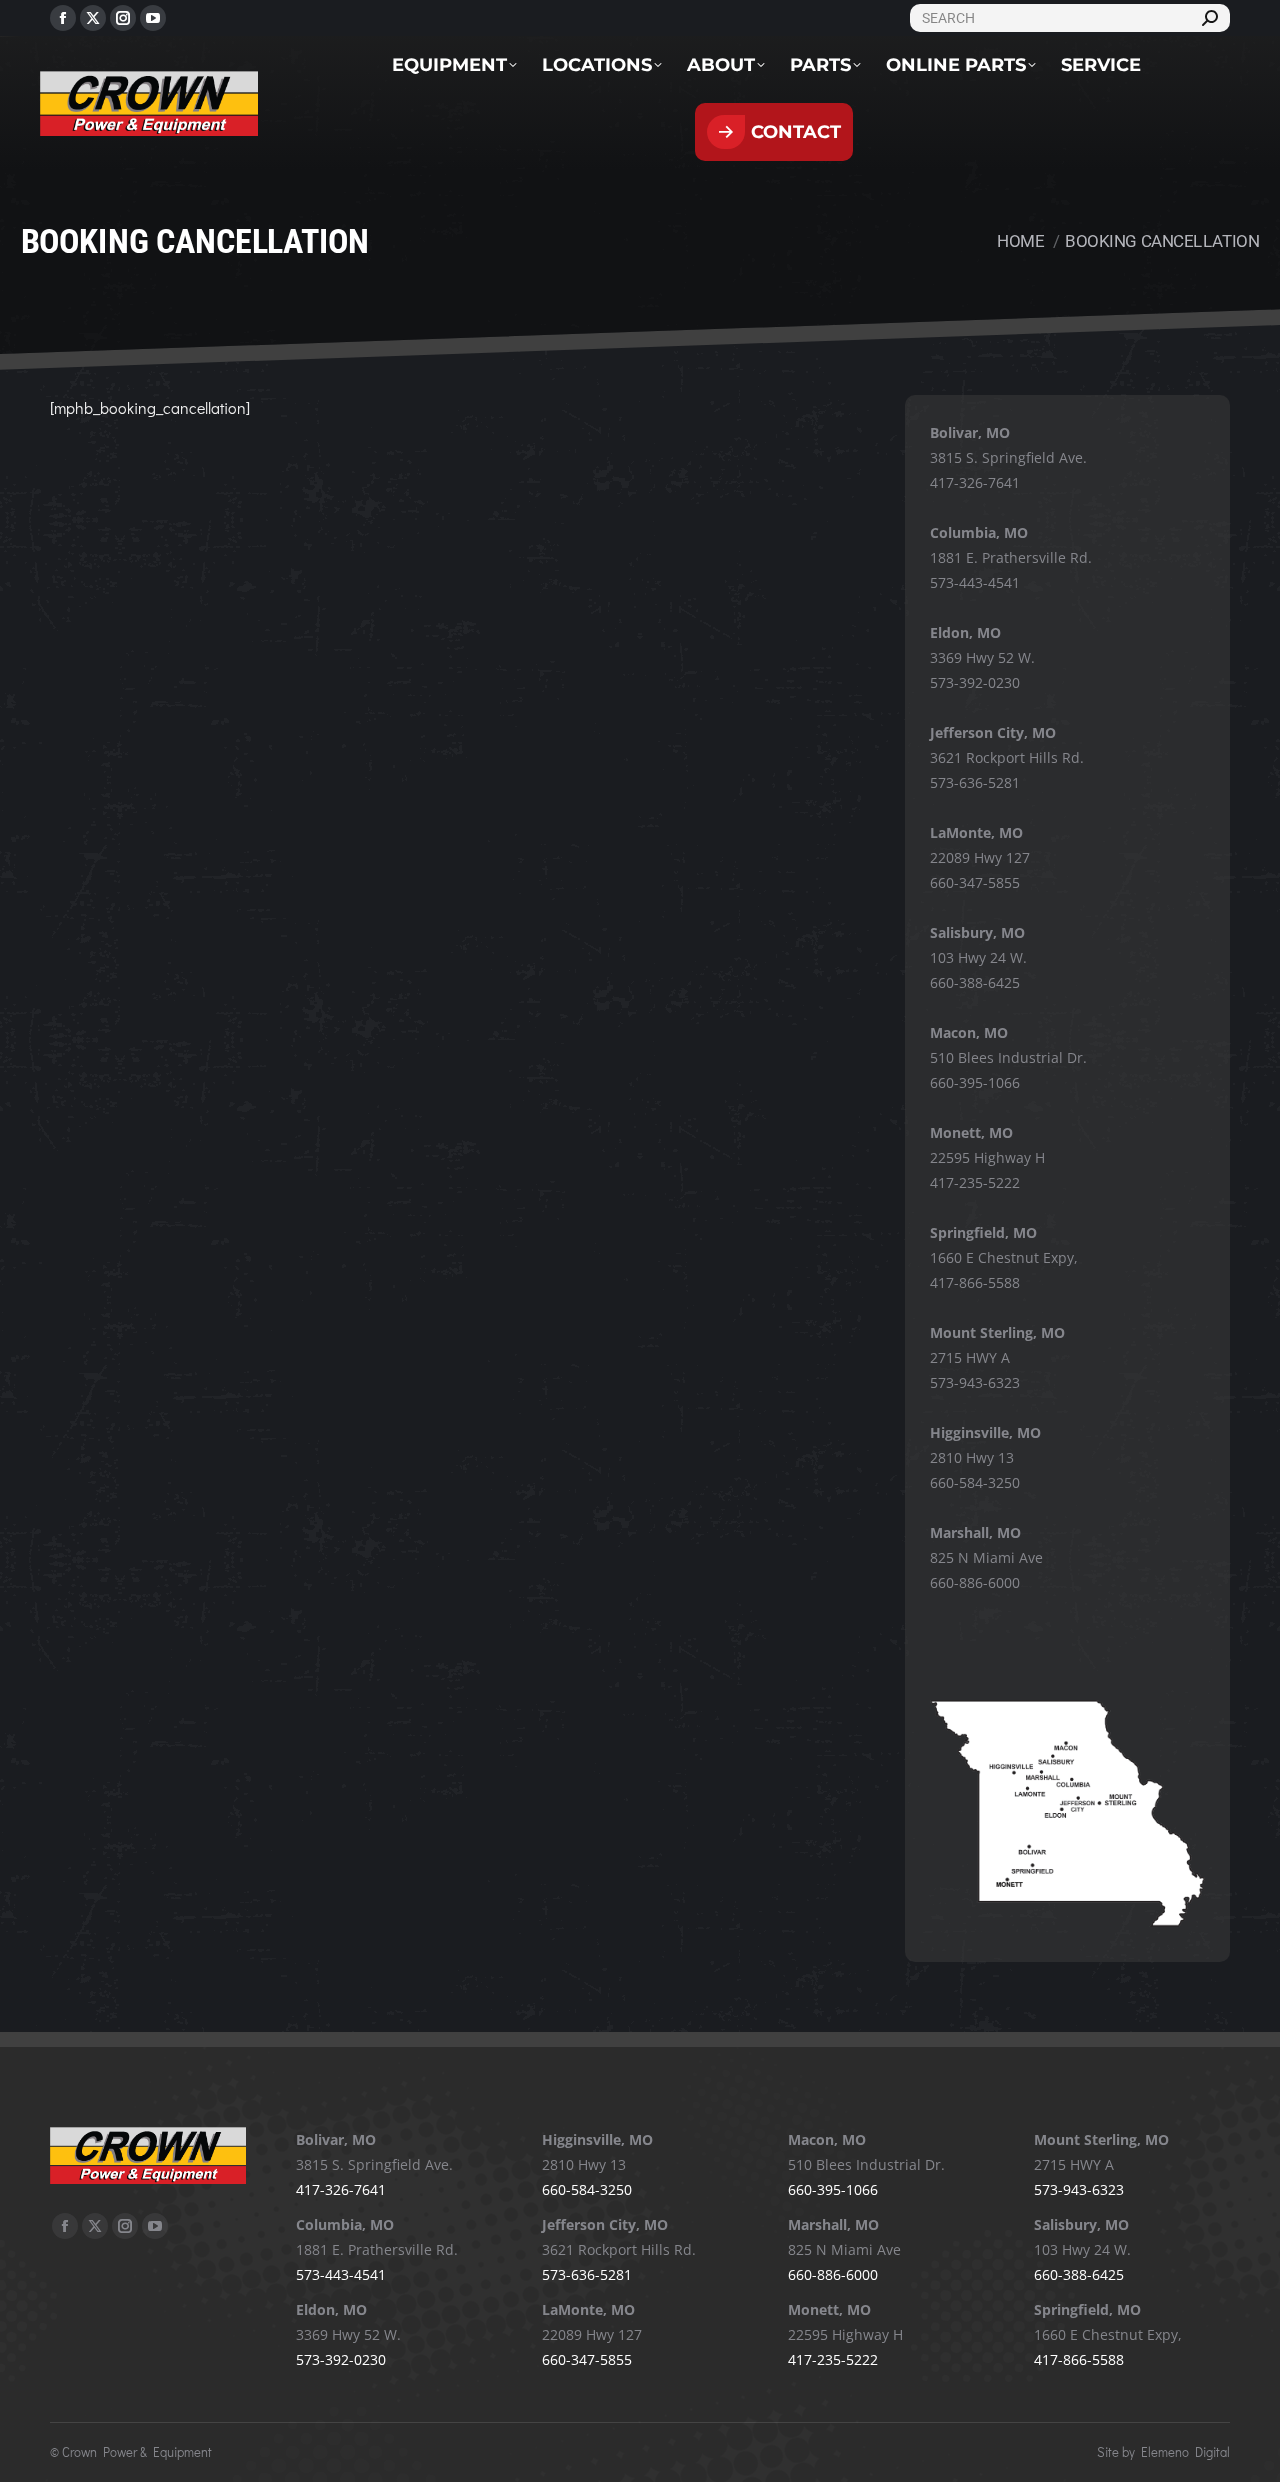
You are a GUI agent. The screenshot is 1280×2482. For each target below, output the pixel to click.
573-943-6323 (975, 1382)
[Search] (1210, 18)
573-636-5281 (975, 782)
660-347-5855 (975, 882)
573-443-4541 (975, 582)
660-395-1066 (975, 1082)
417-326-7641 (975, 482)
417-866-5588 (975, 1282)
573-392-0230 (975, 682)
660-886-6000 (975, 1582)
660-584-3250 (975, 1482)
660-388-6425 (975, 982)
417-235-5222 (975, 1182)
